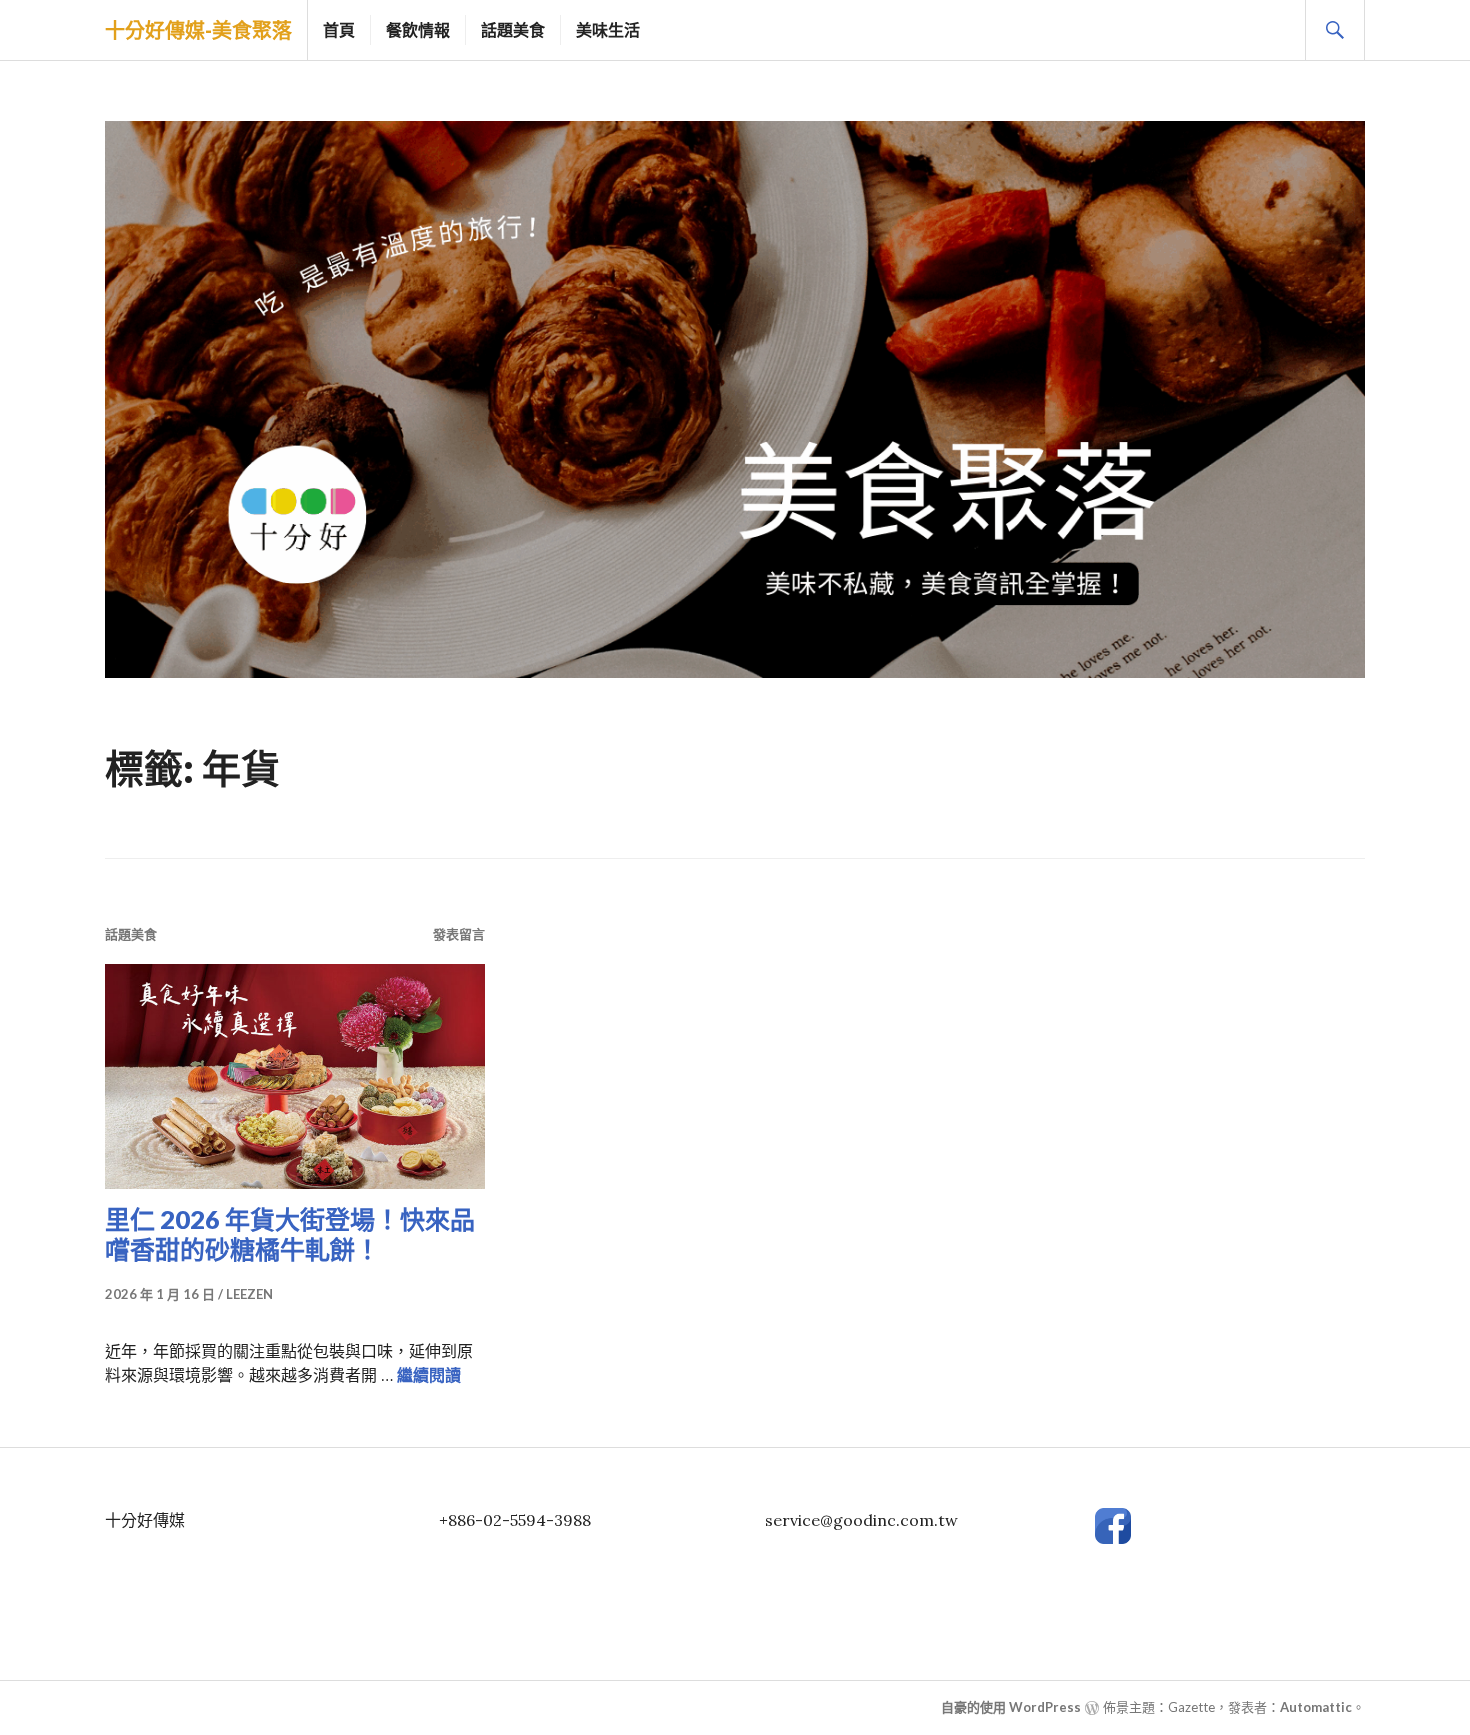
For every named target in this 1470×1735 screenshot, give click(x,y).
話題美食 (513, 29)
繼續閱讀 (429, 1375)
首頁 (339, 29)
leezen (249, 1294)
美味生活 (608, 29)
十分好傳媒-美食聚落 (198, 30)
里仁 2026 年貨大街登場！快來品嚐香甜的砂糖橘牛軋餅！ (290, 1234)
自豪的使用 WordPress (1011, 1707)
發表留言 (459, 934)
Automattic (1316, 1707)
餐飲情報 (418, 29)
